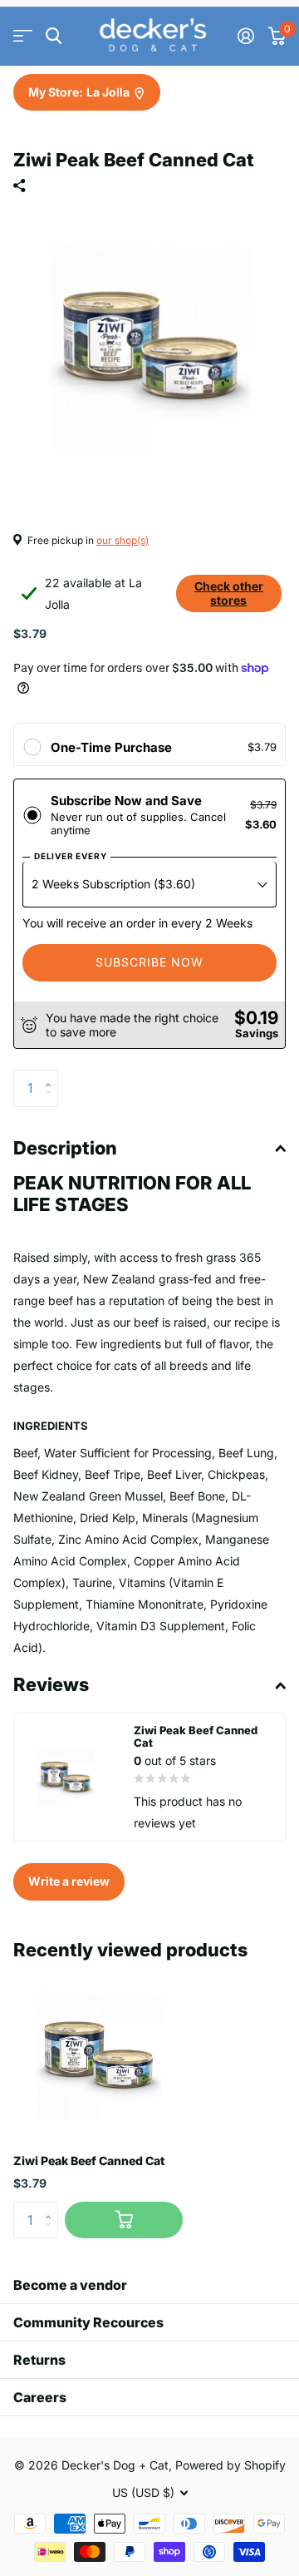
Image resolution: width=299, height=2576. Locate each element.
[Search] (54, 36)
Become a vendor (70, 2285)
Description (65, 1148)
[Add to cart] (124, 2220)
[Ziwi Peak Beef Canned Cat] (98, 2055)
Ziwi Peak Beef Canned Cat (89, 2161)
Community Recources (88, 2322)
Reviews (51, 1684)
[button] (52, 1075)
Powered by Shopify (230, 2465)
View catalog (23, 36)
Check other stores (229, 593)
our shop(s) (123, 540)
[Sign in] (245, 36)
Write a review (69, 1881)
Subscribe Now (149, 962)
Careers (40, 2397)
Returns (39, 2360)
